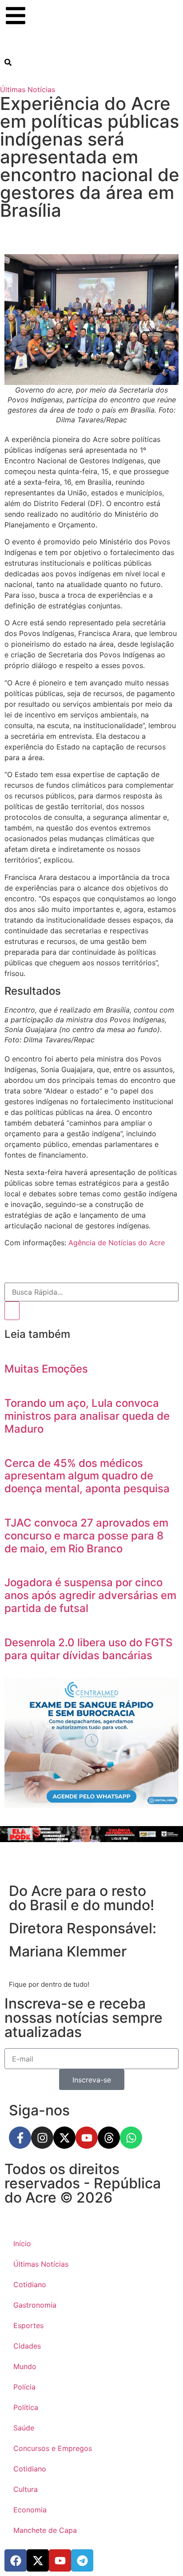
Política (26, 2407)
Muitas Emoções (46, 1369)
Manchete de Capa (45, 2530)
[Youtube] (87, 2138)
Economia (30, 2510)
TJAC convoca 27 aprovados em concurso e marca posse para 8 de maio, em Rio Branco (86, 1536)
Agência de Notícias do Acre (117, 1243)
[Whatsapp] (131, 2138)
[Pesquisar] (12, 1311)
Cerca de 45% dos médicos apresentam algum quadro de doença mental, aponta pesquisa (87, 1476)
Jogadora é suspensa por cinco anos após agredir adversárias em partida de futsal (90, 1595)
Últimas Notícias (28, 89)
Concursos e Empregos (53, 2448)
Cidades (27, 2346)
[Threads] (109, 2138)
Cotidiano (30, 2284)
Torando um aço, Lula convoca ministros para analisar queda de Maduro (87, 1416)
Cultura (26, 2489)
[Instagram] (42, 2138)
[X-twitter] (64, 2138)
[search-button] (8, 62)
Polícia (24, 2387)
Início (22, 2244)
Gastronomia (35, 2305)
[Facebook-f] (20, 2138)
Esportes (28, 2325)
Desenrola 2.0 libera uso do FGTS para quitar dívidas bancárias (88, 1649)
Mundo (25, 2366)
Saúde (24, 2428)
